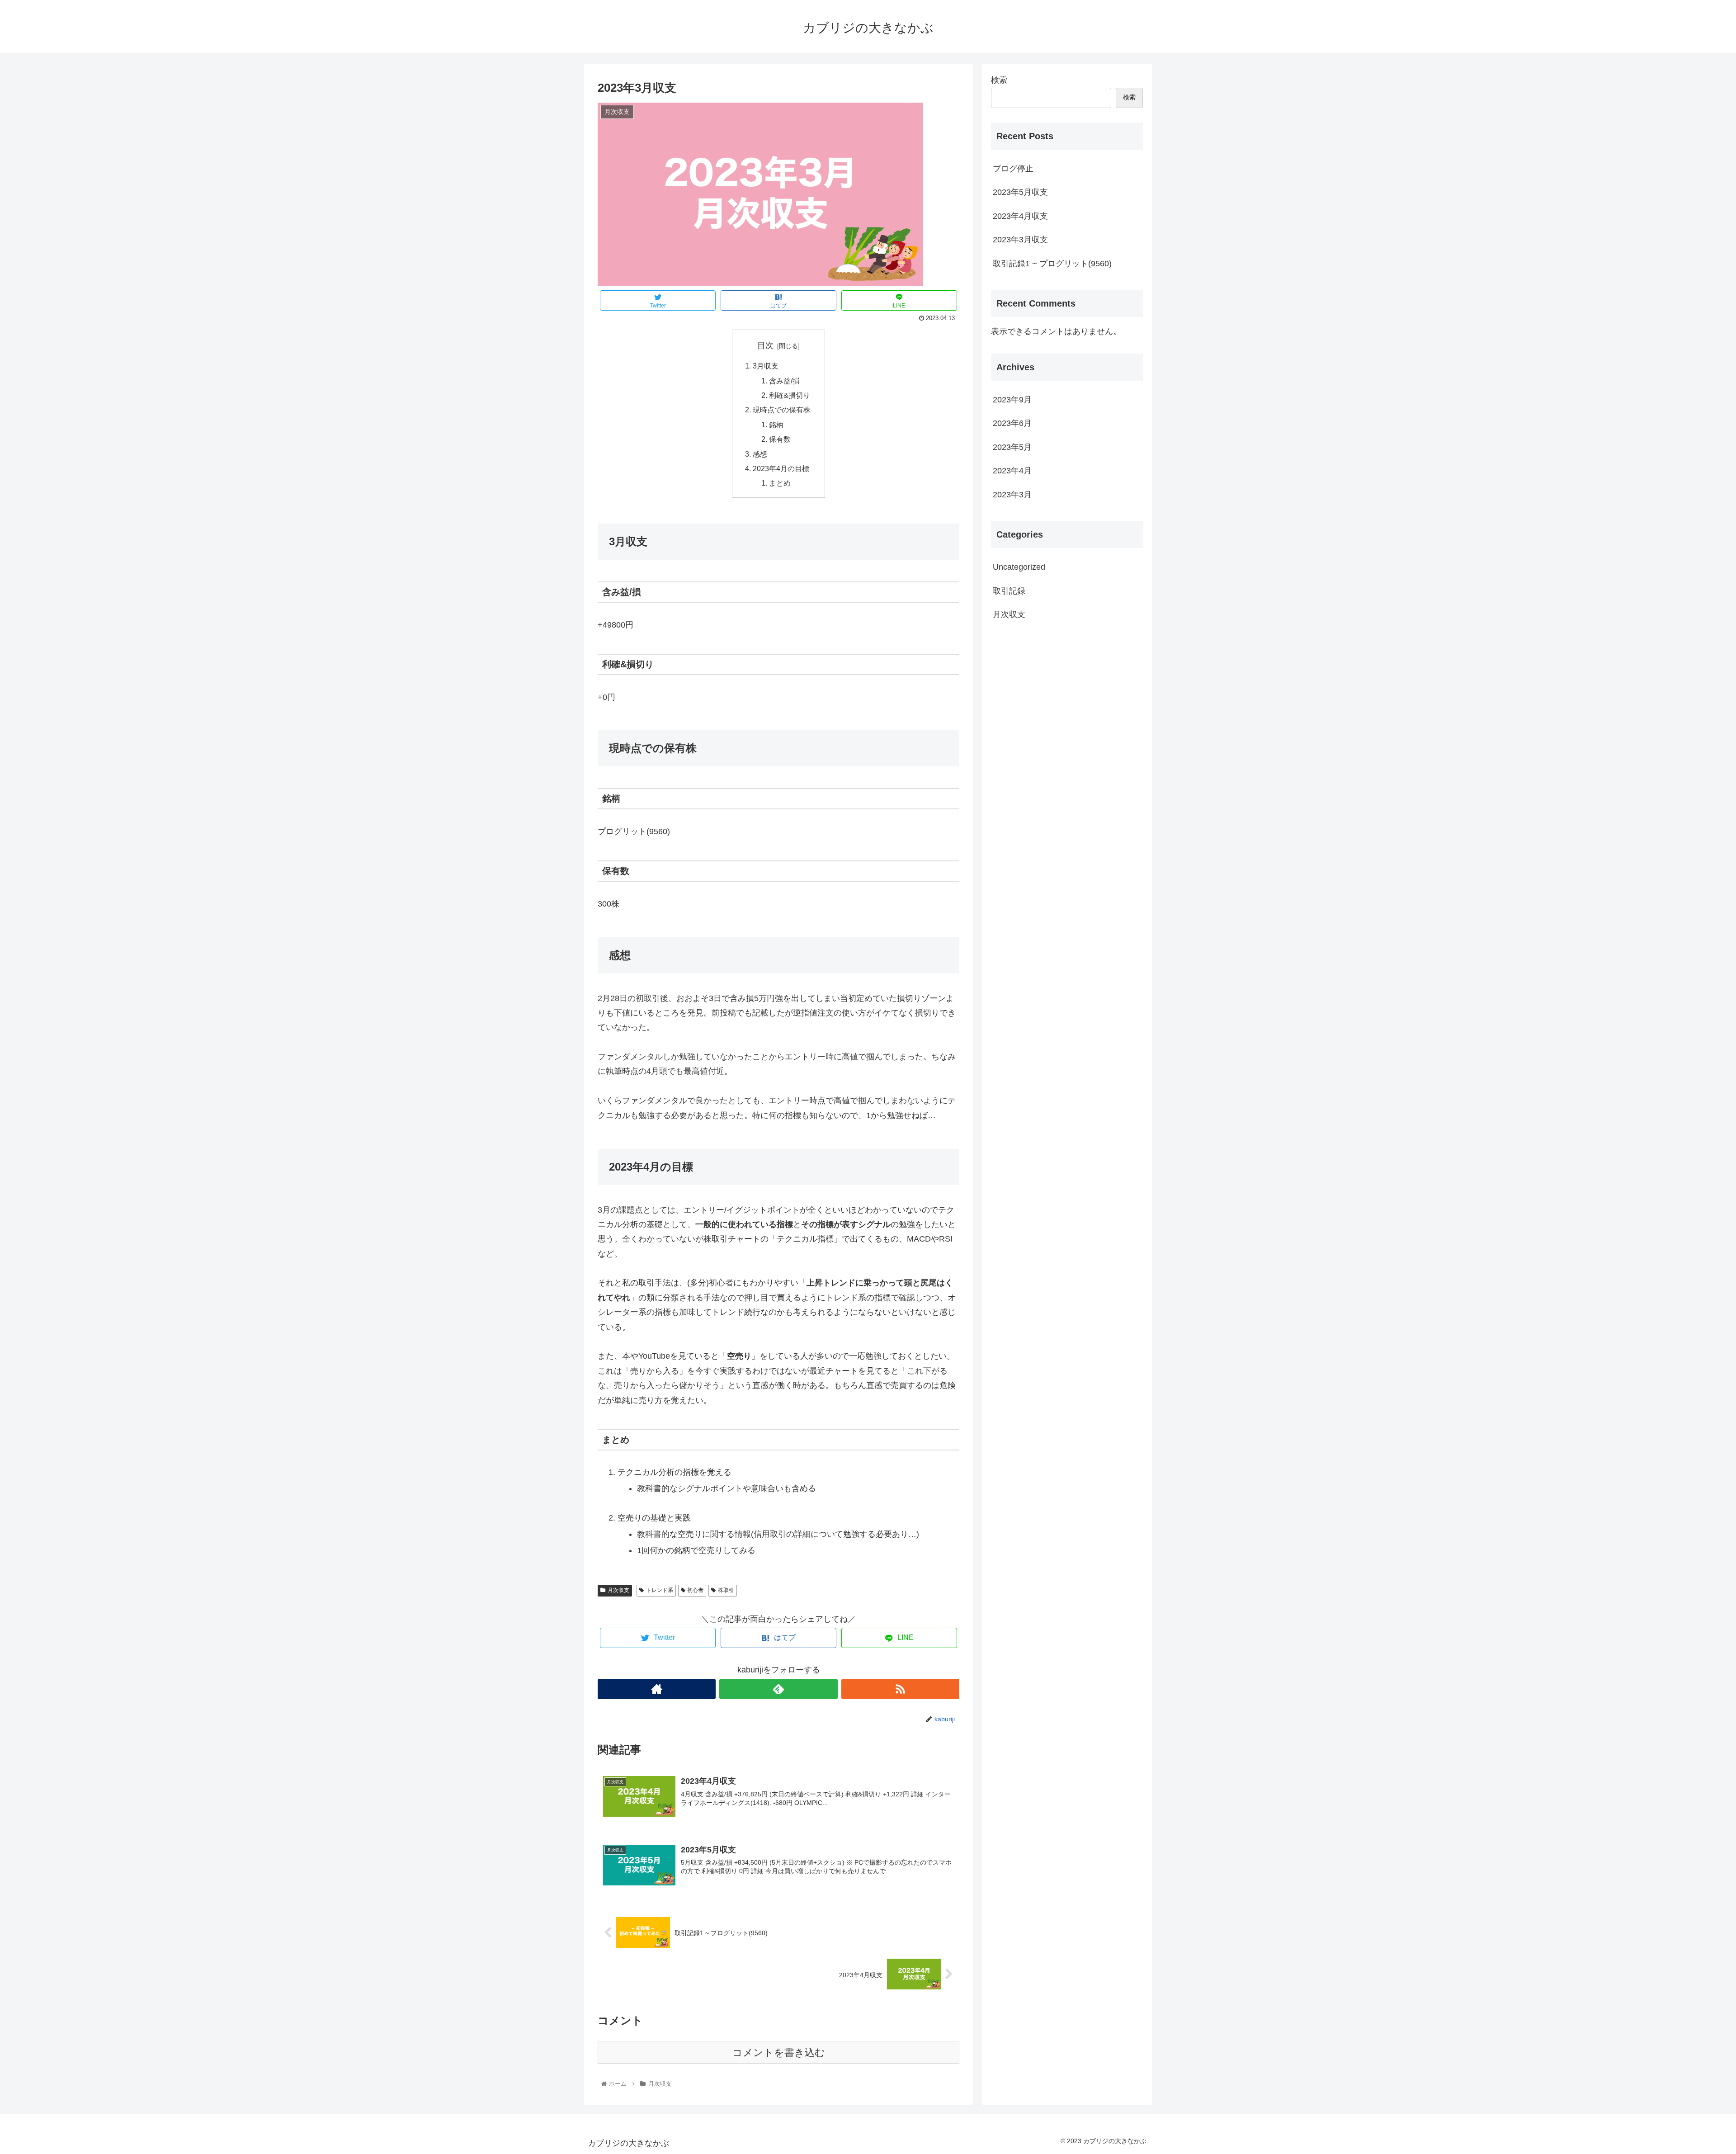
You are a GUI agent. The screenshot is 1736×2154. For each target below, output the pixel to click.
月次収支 (618, 1590)
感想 (760, 454)
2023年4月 (1012, 471)
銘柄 (776, 425)
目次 (765, 345)
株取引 (726, 1590)
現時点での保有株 (782, 410)
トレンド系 (660, 1590)
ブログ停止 (1013, 169)
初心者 (695, 1590)
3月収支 (766, 366)
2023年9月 (1012, 400)
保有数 (780, 439)
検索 (999, 80)
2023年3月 (1012, 495)
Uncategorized (1019, 567)
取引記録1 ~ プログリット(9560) (1052, 264)
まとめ (780, 483)
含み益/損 (784, 381)
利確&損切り (790, 395)
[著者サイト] (657, 1689)
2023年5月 (1012, 447)
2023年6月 (1012, 423)
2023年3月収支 (1020, 240)
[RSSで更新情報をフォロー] (900, 1689)
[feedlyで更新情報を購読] (778, 1689)
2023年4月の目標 (781, 468)
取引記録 (1009, 591)
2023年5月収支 (1020, 192)
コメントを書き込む (779, 2052)
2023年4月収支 (1020, 216)
